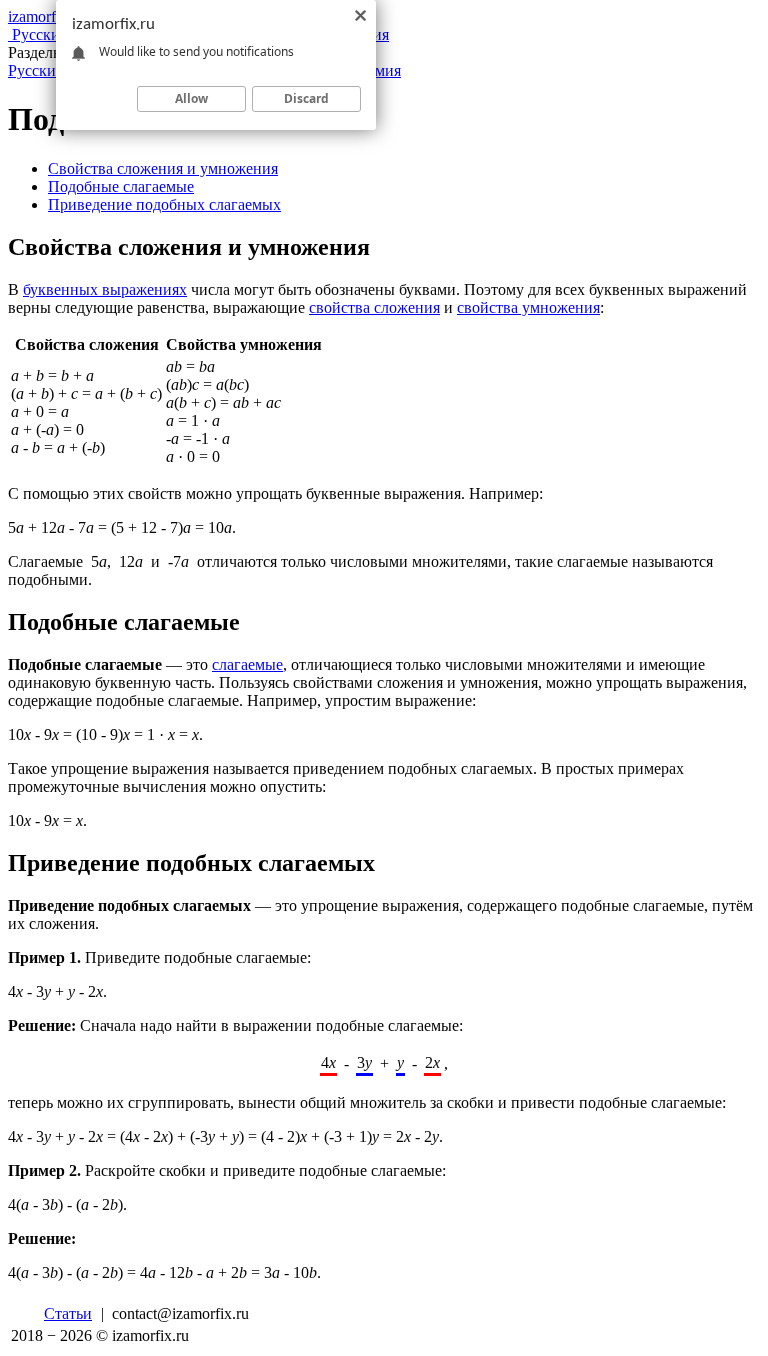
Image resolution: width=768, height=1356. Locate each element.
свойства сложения (374, 307)
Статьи (68, 1313)
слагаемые (247, 664)
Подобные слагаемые (121, 186)
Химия (377, 70)
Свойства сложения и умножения (163, 168)
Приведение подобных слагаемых (164, 204)
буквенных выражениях (105, 289)
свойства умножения (528, 307)
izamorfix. (46, 16)
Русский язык (54, 70)
